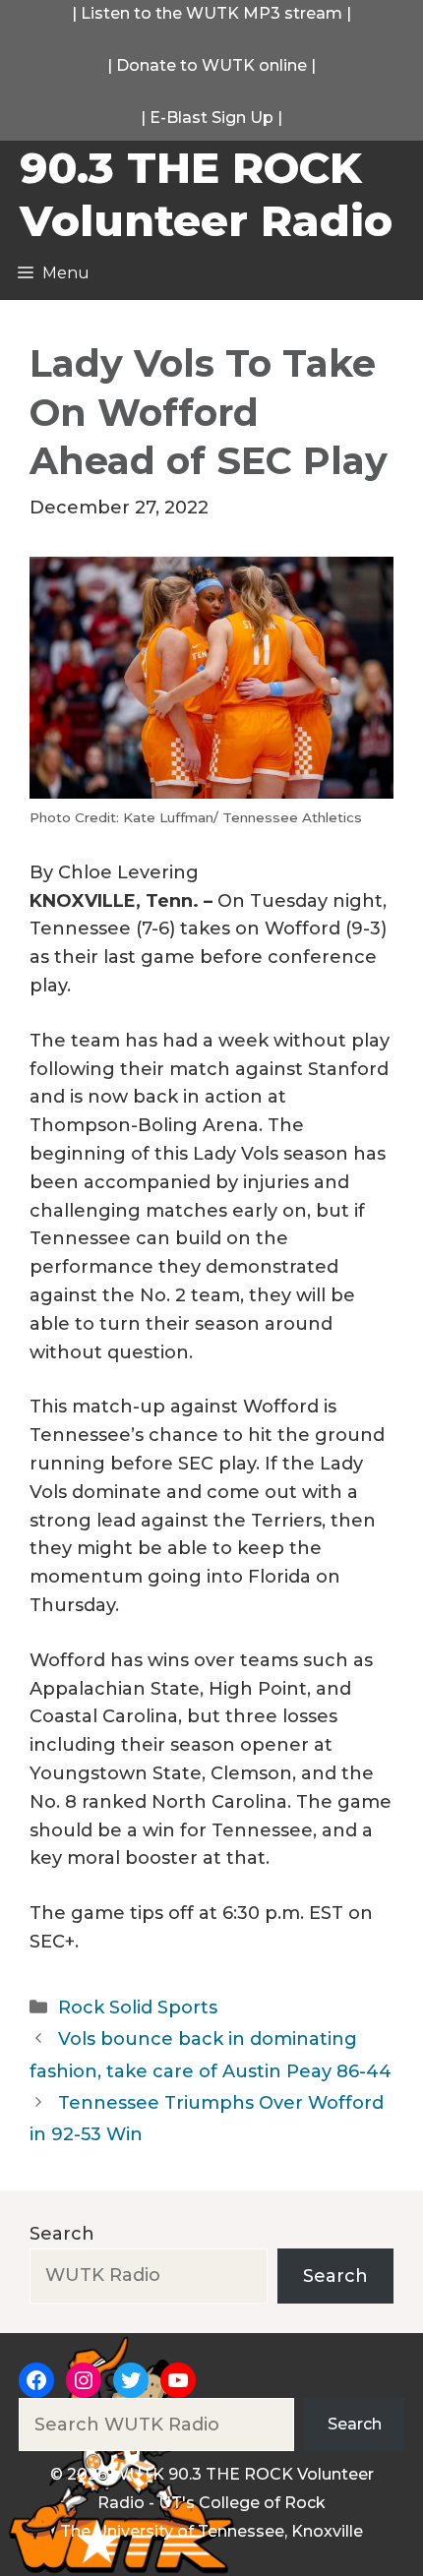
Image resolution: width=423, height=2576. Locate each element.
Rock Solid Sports (138, 2007)
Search (62, 2234)
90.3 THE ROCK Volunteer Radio (206, 194)
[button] (211, 694)
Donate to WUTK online (211, 65)
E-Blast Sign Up (211, 118)
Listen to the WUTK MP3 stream (211, 13)
